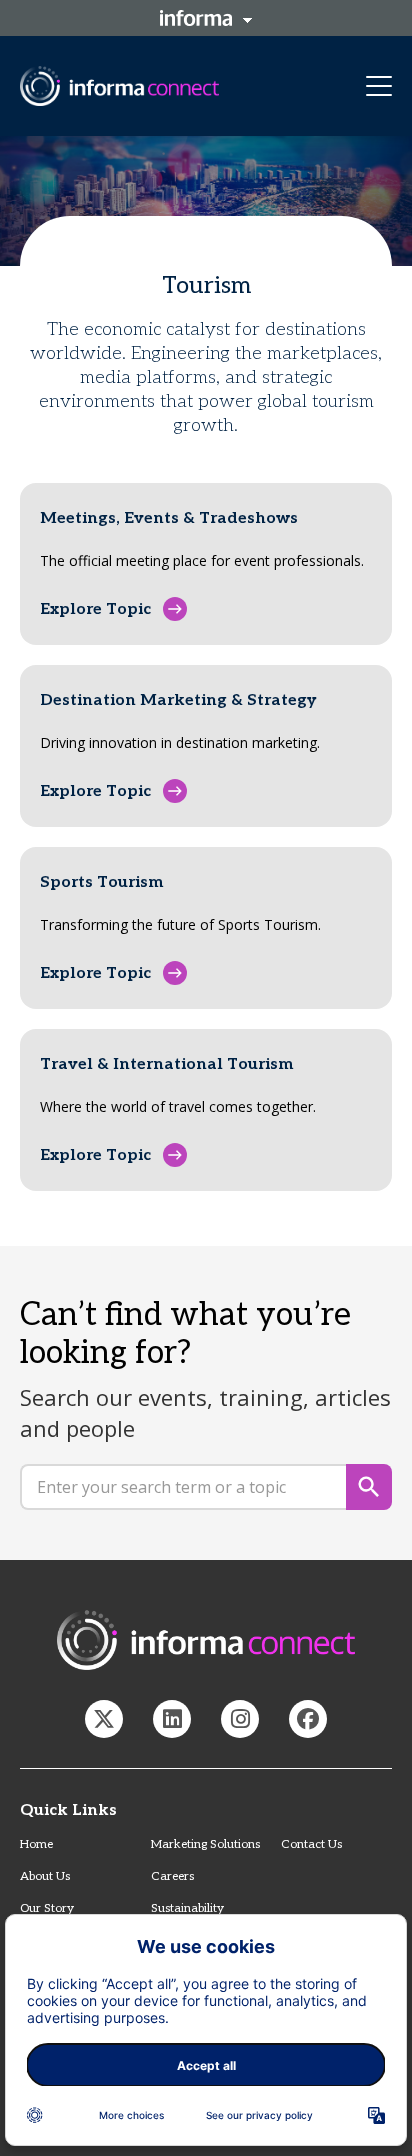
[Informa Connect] (172, 1719)
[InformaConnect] (104, 1719)
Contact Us (311, 1844)
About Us (45, 1876)
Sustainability (187, 1908)
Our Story (47, 1908)
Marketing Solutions (205, 1844)
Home (36, 1844)
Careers (172, 1876)
